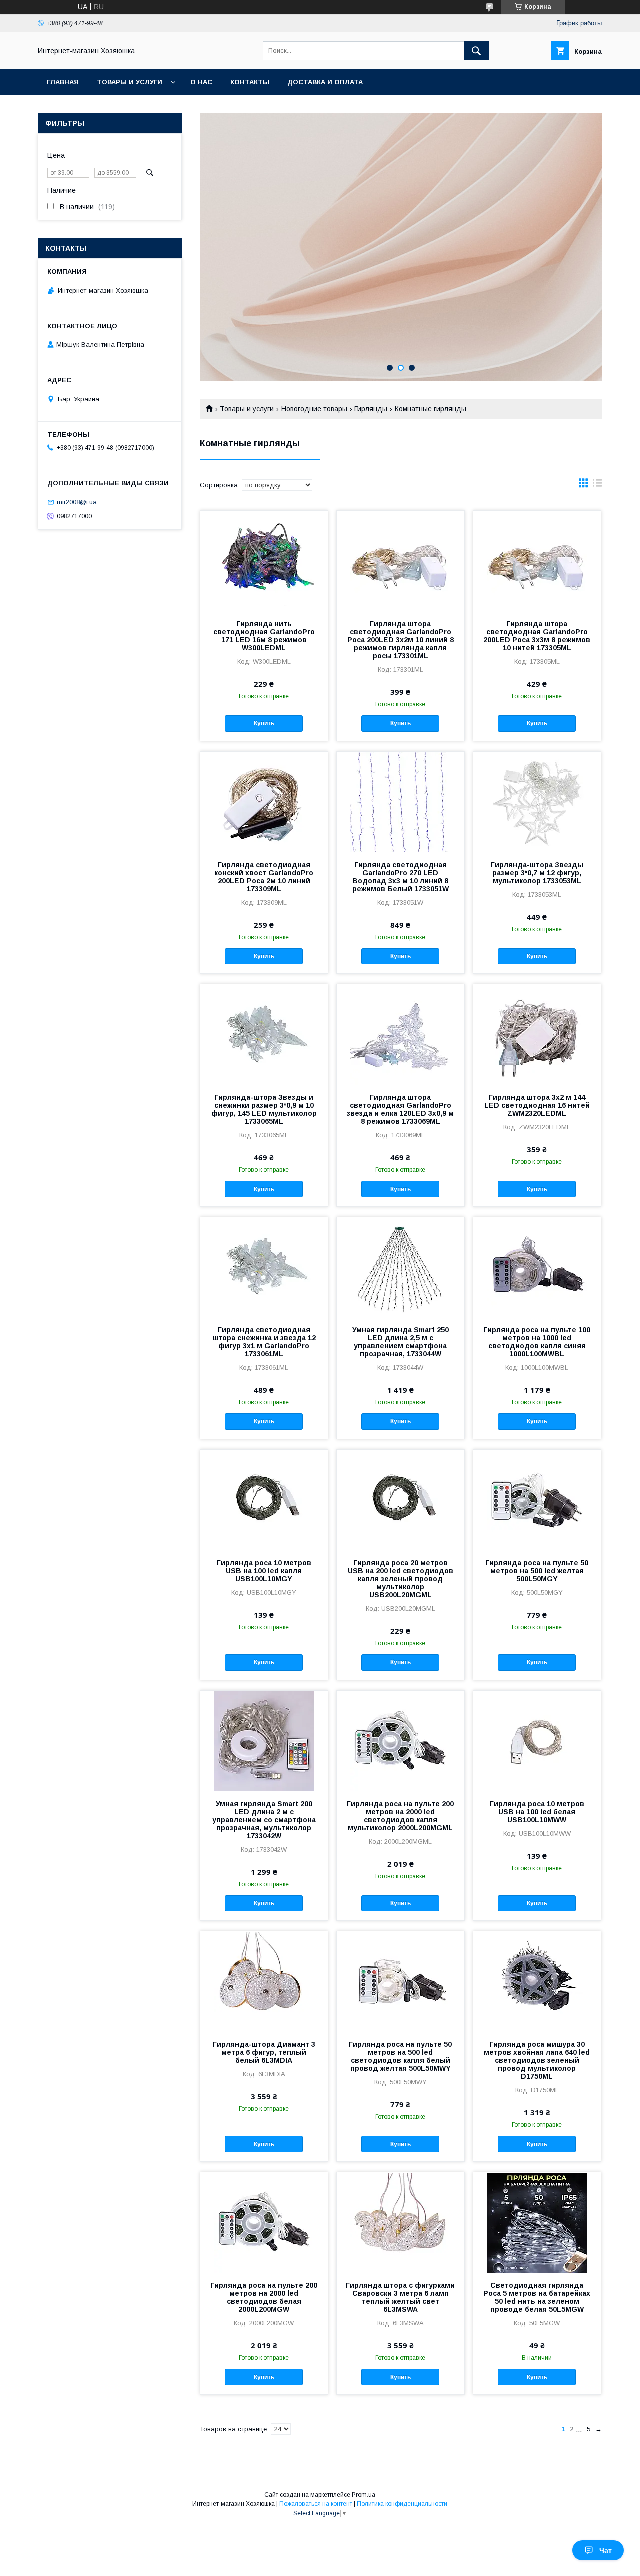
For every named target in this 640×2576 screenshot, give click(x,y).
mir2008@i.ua (77, 502)
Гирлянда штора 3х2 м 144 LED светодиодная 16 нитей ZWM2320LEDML (537, 1105)
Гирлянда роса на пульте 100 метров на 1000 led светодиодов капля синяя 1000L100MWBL (537, 1342)
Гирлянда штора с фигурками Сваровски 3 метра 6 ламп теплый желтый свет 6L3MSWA (400, 2297)
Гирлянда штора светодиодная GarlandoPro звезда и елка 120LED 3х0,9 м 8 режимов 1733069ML (400, 1109)
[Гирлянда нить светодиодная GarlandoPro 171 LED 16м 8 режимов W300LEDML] (264, 561)
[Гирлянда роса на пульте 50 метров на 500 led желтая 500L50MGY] (537, 1500)
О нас (201, 82)
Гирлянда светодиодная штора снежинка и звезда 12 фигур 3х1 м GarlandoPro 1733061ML (264, 1342)
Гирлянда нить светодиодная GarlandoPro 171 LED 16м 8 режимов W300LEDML (264, 636)
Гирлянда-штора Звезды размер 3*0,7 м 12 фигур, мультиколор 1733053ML (537, 873)
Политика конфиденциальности (402, 2504)
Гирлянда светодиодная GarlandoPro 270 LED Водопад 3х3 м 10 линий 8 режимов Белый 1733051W (401, 877)
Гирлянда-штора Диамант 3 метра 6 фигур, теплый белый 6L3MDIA (264, 2052)
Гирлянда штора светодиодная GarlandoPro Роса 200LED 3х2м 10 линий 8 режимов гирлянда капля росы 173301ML (401, 640)
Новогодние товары (314, 409)
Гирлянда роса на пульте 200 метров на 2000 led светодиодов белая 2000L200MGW (264, 2297)
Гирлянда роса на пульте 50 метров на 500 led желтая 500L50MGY (537, 1571)
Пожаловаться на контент (316, 2504)
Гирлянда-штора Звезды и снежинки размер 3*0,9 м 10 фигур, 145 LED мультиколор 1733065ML (264, 1109)
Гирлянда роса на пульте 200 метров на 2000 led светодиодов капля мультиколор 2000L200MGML (400, 1816)
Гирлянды (371, 409)
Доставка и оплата (325, 82)
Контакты (250, 82)
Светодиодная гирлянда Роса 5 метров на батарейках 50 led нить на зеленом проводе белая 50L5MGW (537, 2297)
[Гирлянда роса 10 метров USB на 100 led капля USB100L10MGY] (264, 1500)
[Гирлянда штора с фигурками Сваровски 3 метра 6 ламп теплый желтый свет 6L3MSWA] (401, 2222)
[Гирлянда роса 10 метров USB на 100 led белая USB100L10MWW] (537, 1741)
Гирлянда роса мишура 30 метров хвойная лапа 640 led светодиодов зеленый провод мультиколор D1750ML (537, 2060)
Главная (63, 82)
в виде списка (597, 485)
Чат (606, 2550)
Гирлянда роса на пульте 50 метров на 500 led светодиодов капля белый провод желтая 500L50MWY (400, 2056)
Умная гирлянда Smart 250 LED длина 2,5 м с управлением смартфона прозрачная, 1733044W (401, 1342)
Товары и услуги (130, 82)
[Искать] (476, 51)
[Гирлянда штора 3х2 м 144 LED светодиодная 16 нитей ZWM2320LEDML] (537, 1034)
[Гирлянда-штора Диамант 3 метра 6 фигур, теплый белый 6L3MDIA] (264, 1981)
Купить (264, 723)
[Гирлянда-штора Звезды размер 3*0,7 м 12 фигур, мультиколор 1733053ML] (537, 802)
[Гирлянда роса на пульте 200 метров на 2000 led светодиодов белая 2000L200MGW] (264, 2222)
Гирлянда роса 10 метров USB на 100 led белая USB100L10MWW (537, 1812)
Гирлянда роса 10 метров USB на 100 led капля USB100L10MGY (264, 1571)
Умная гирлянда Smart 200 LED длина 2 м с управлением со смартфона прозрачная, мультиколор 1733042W (264, 1820)
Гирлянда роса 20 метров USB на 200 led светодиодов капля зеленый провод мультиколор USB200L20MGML (401, 1579)
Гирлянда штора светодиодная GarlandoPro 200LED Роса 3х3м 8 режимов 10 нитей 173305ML (537, 636)
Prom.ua (364, 2495)
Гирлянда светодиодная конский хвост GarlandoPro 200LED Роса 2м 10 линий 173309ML (264, 877)
